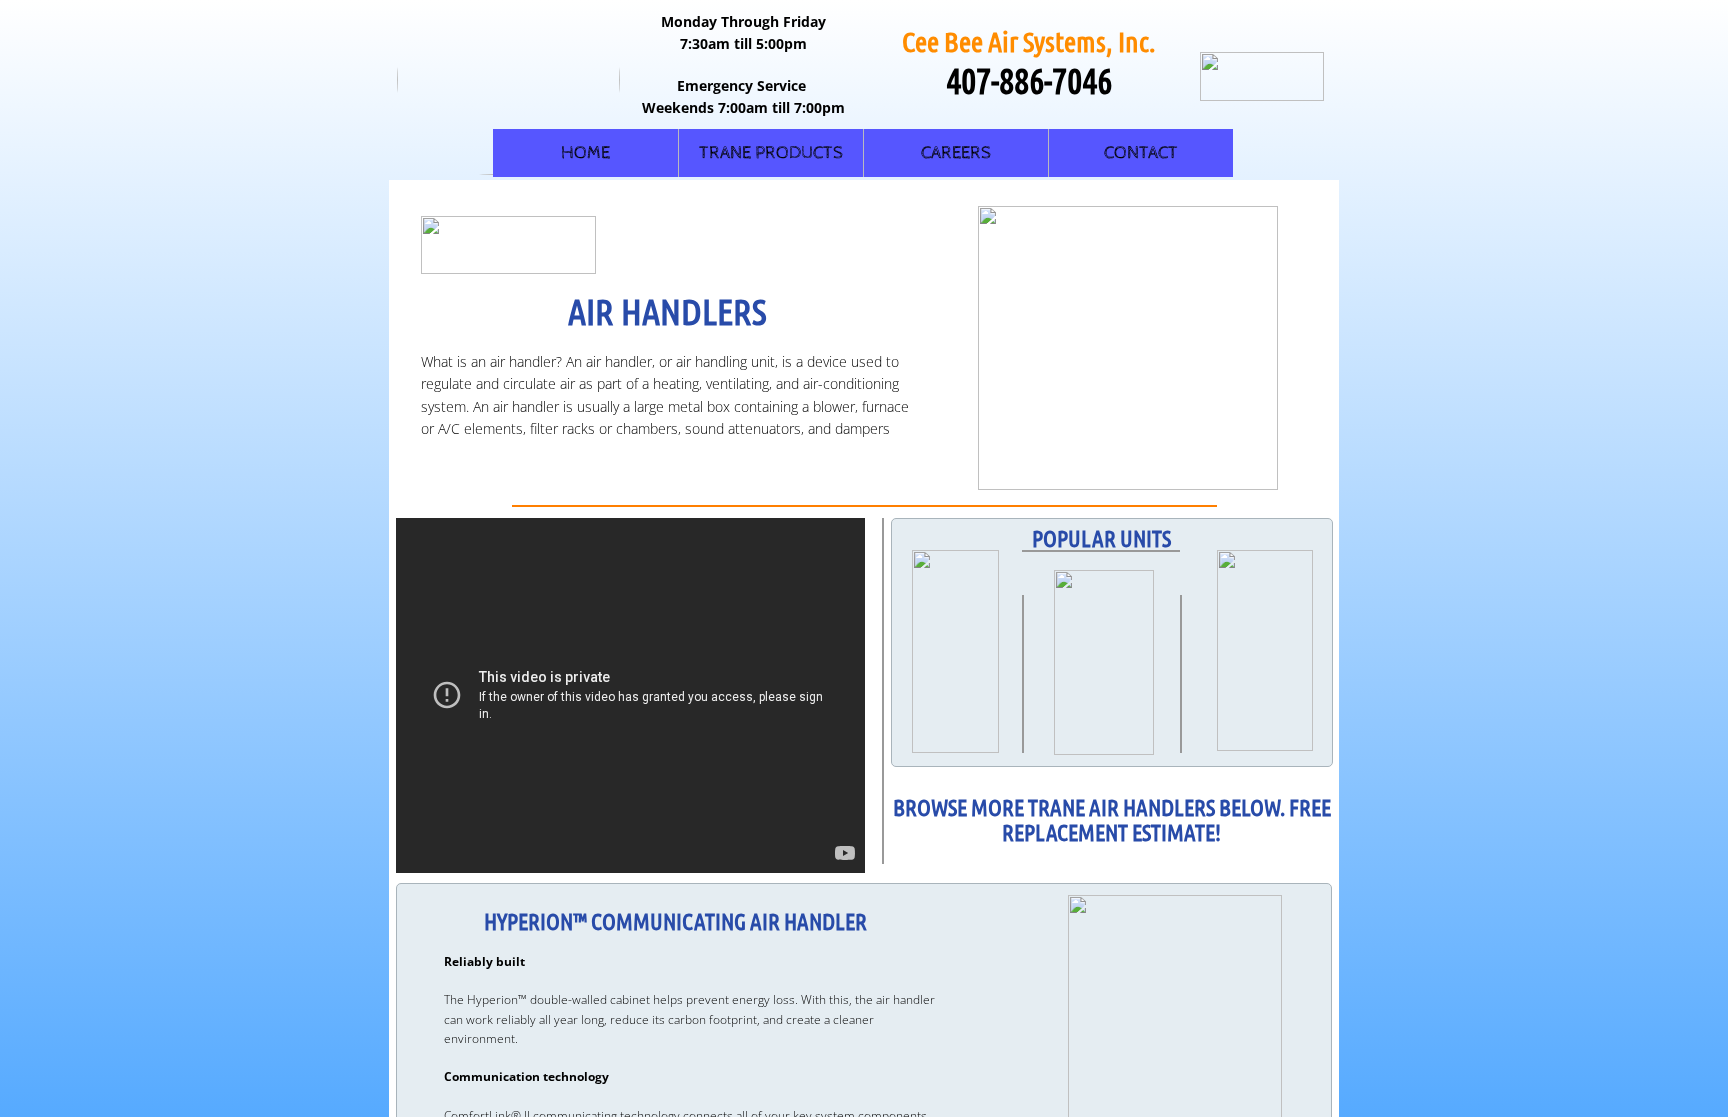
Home (585, 152)
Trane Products (771, 152)
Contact (1141, 152)
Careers (956, 152)
